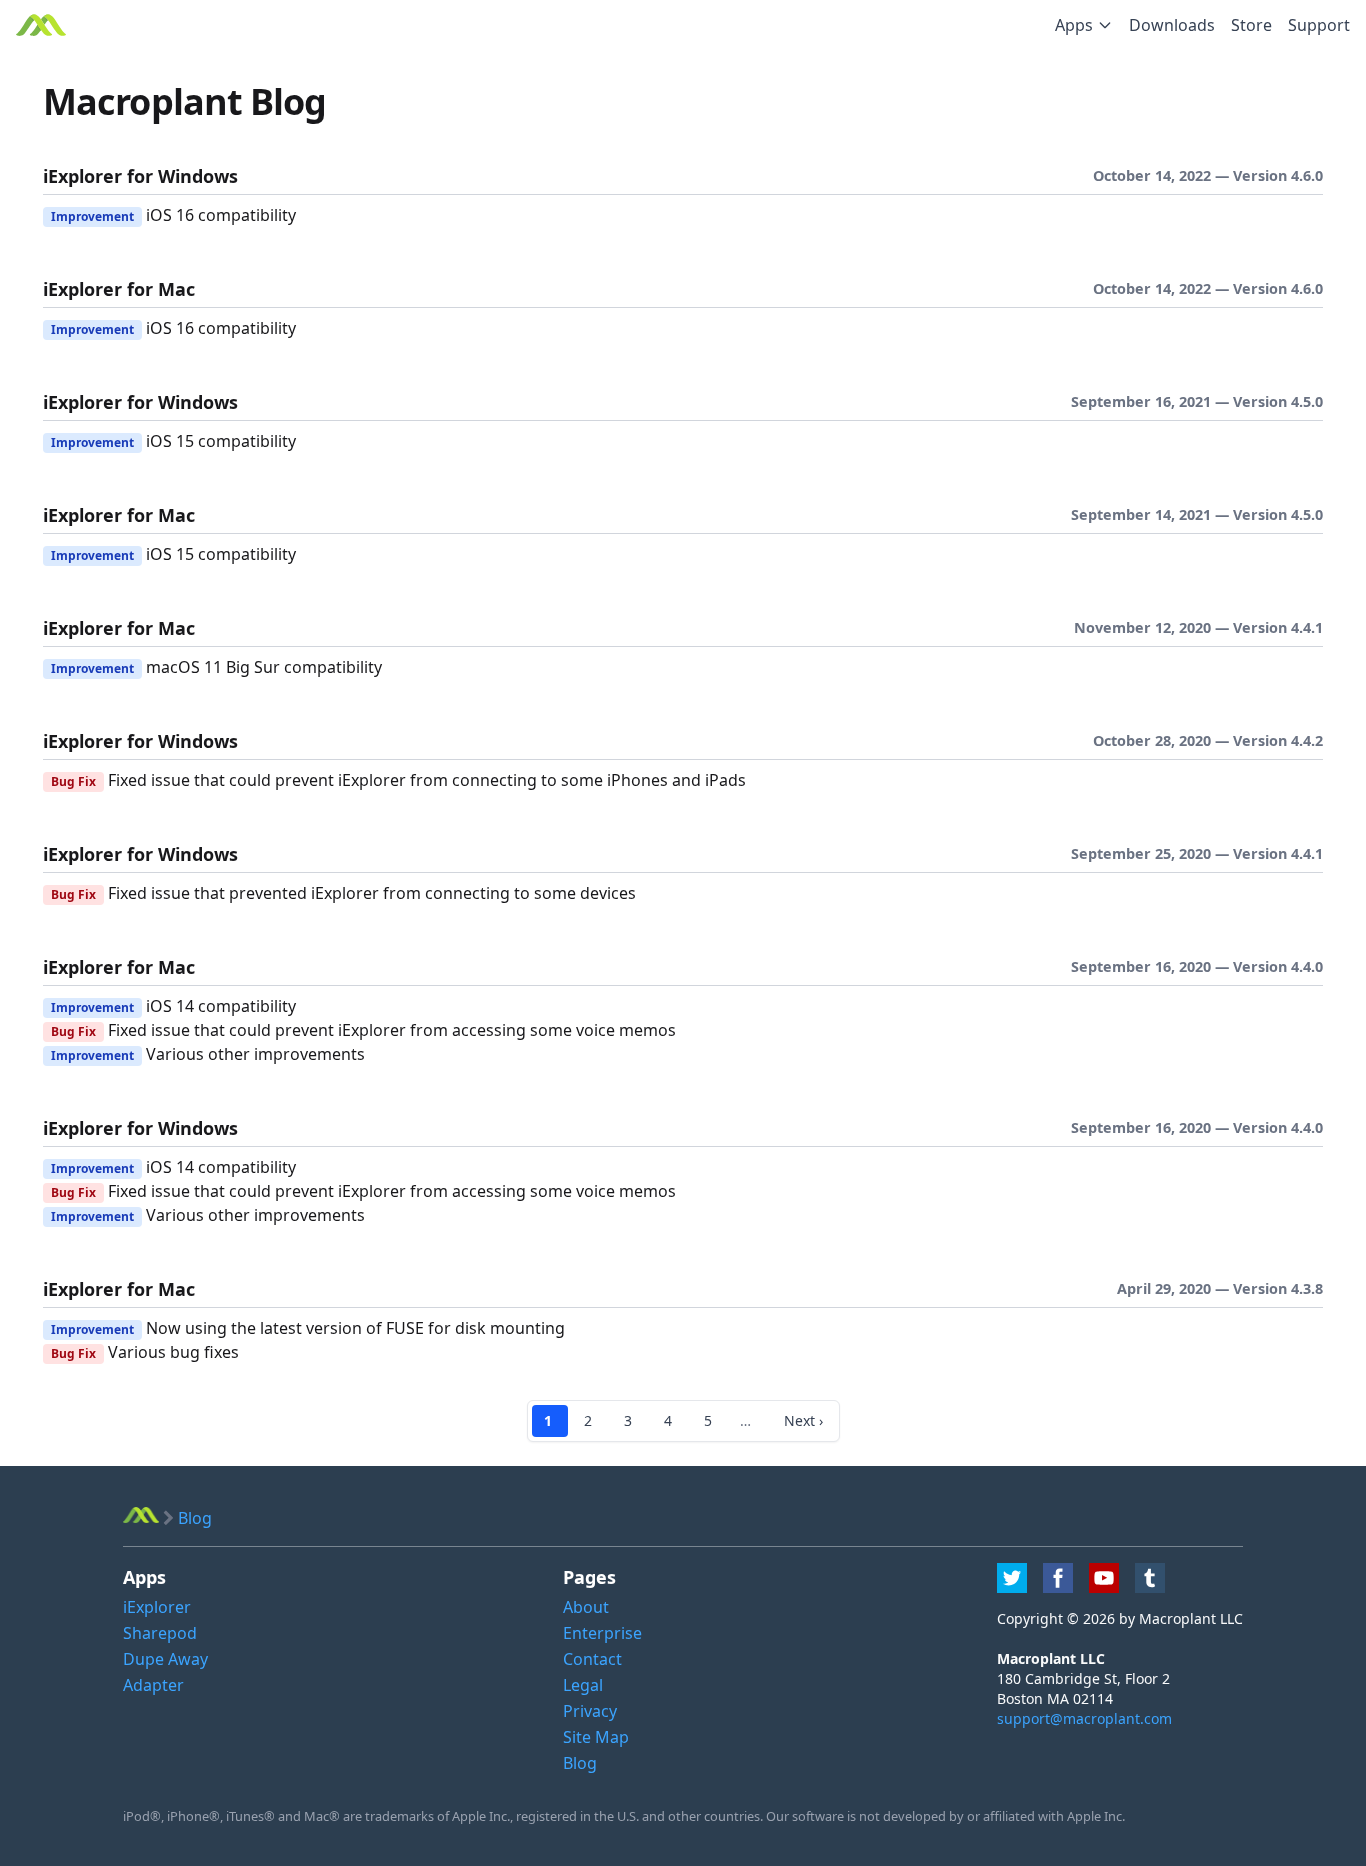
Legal (583, 1685)
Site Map (596, 1737)
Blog (580, 1763)
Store (1251, 25)
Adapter (153, 1685)
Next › (803, 1420)
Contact (592, 1659)
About (586, 1607)
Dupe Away (165, 1659)
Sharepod (160, 1633)
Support (1319, 25)
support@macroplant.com (1084, 1718)
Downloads (1172, 25)
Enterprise (602, 1633)
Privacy (590, 1711)
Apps (1074, 25)
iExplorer (157, 1607)
